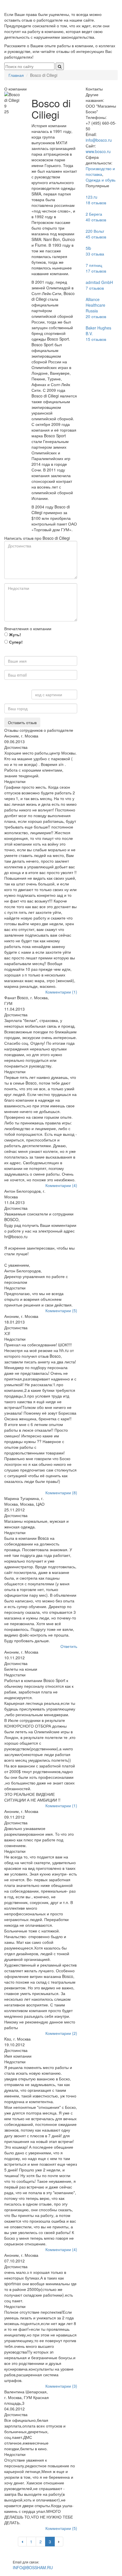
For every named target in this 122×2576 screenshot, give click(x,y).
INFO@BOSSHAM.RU (33, 2567)
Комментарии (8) (61, 1493)
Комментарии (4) (61, 1185)
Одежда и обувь (101, 180)
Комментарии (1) (61, 992)
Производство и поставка (100, 171)
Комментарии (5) (61, 1310)
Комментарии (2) (61, 2033)
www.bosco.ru (98, 151)
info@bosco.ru (99, 140)
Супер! (15, 642)
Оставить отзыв (22, 722)
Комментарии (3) (61, 2386)
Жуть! (14, 634)
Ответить (69, 1646)
